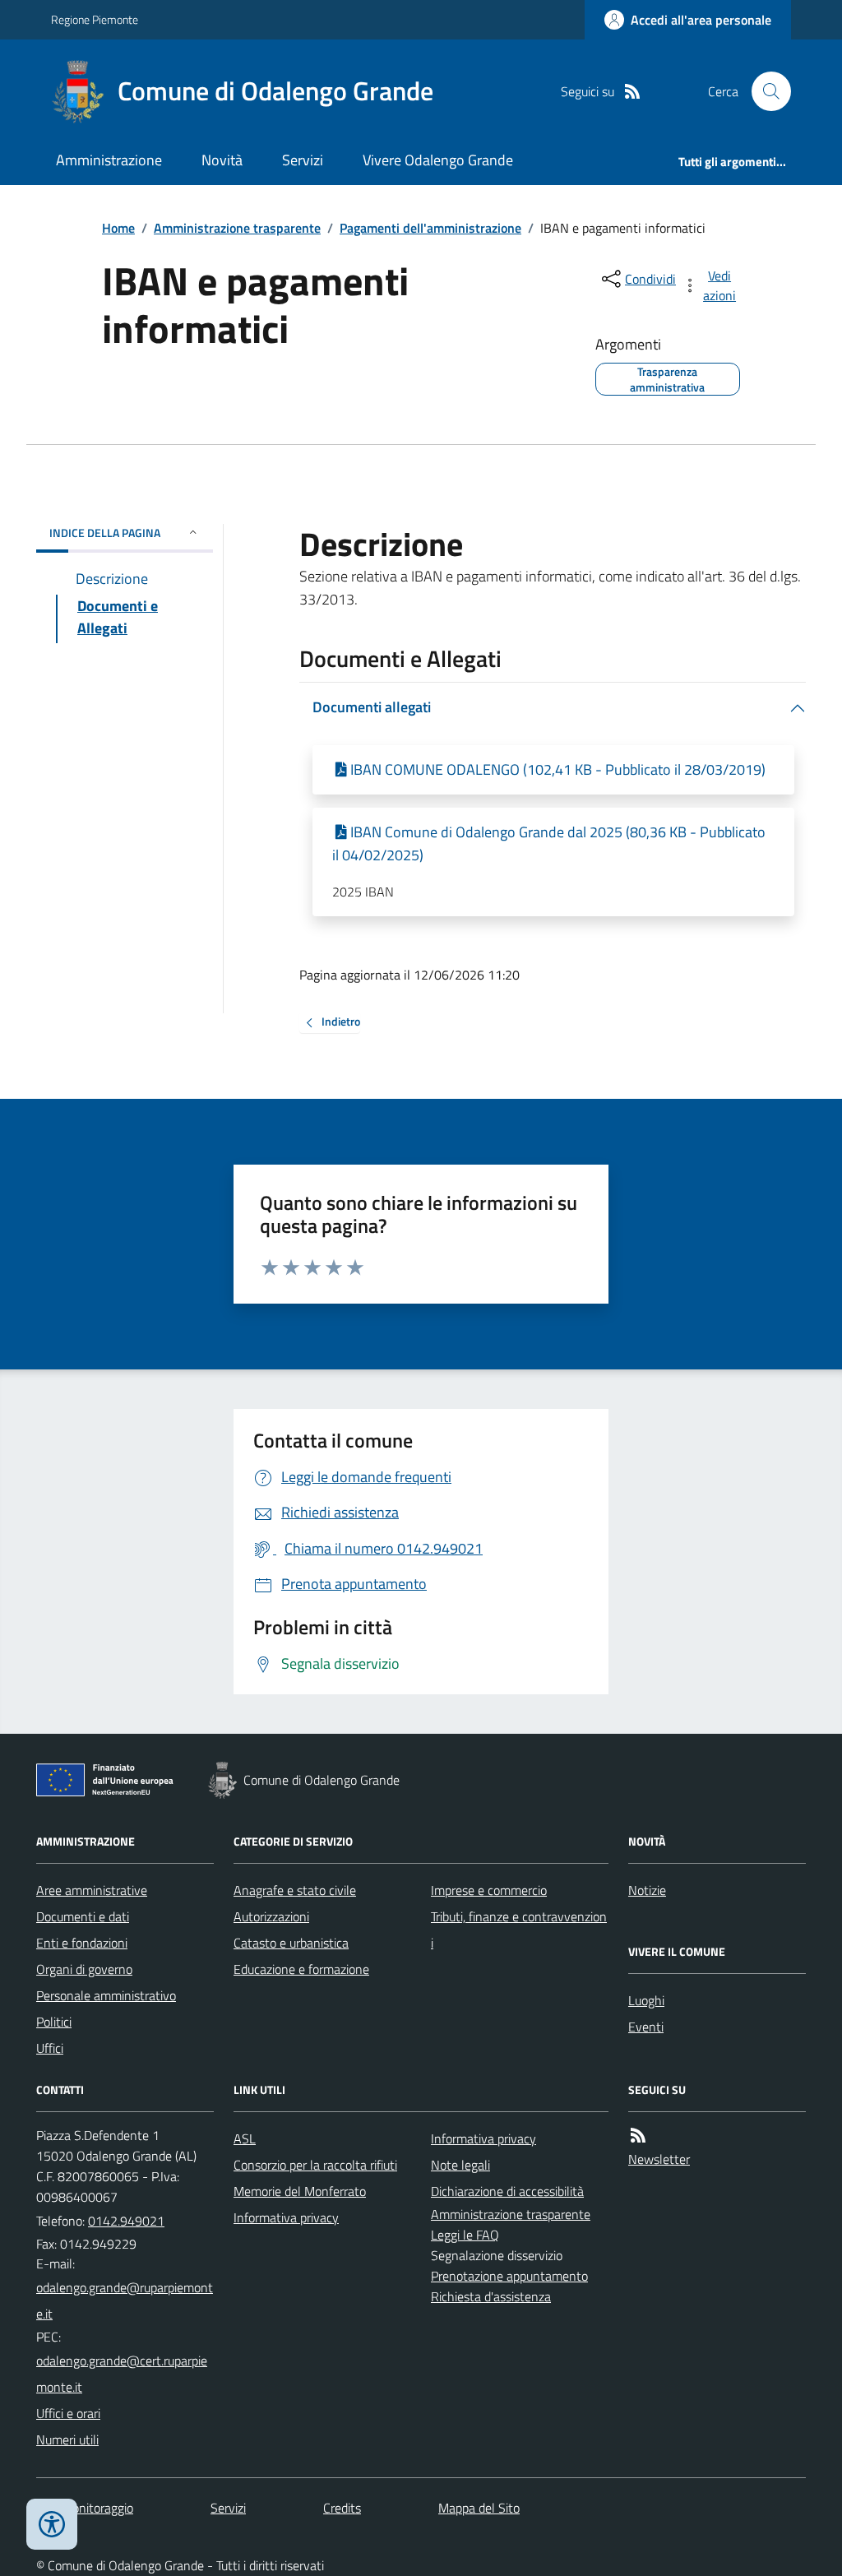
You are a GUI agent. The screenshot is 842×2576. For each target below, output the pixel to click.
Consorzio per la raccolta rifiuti (315, 2165)
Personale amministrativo (106, 1995)
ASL (245, 2138)
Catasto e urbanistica (291, 1943)
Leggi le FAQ (465, 2235)
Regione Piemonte (95, 19)
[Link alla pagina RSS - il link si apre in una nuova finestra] (632, 92)
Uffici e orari (68, 2413)
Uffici (50, 2048)
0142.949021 (126, 2221)
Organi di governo (84, 1969)
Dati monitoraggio (85, 2508)
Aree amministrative (92, 1890)
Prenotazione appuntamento (509, 2276)
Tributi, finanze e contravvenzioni (519, 1930)
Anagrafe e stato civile (295, 1890)
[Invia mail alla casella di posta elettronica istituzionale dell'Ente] (125, 2300)
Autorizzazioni (271, 1916)
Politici (54, 2022)
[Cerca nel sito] (765, 91)
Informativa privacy (286, 2217)
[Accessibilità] (52, 2524)
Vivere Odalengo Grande (438, 160)
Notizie (647, 1890)
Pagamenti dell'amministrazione (430, 228)
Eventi (646, 2027)
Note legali (460, 2165)
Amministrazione (109, 160)
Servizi (303, 160)
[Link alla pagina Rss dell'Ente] (638, 2136)
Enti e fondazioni (82, 1943)
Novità (222, 160)
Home (118, 228)
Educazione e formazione (301, 1969)
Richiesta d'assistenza (491, 2296)
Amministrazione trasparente (237, 228)
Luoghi (646, 2000)
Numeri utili (67, 2439)
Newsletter (659, 2159)
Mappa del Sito (479, 2508)
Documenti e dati (83, 1916)
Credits (342, 2508)
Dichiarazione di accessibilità (507, 2191)
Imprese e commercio (489, 1890)
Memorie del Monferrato (300, 2191)
